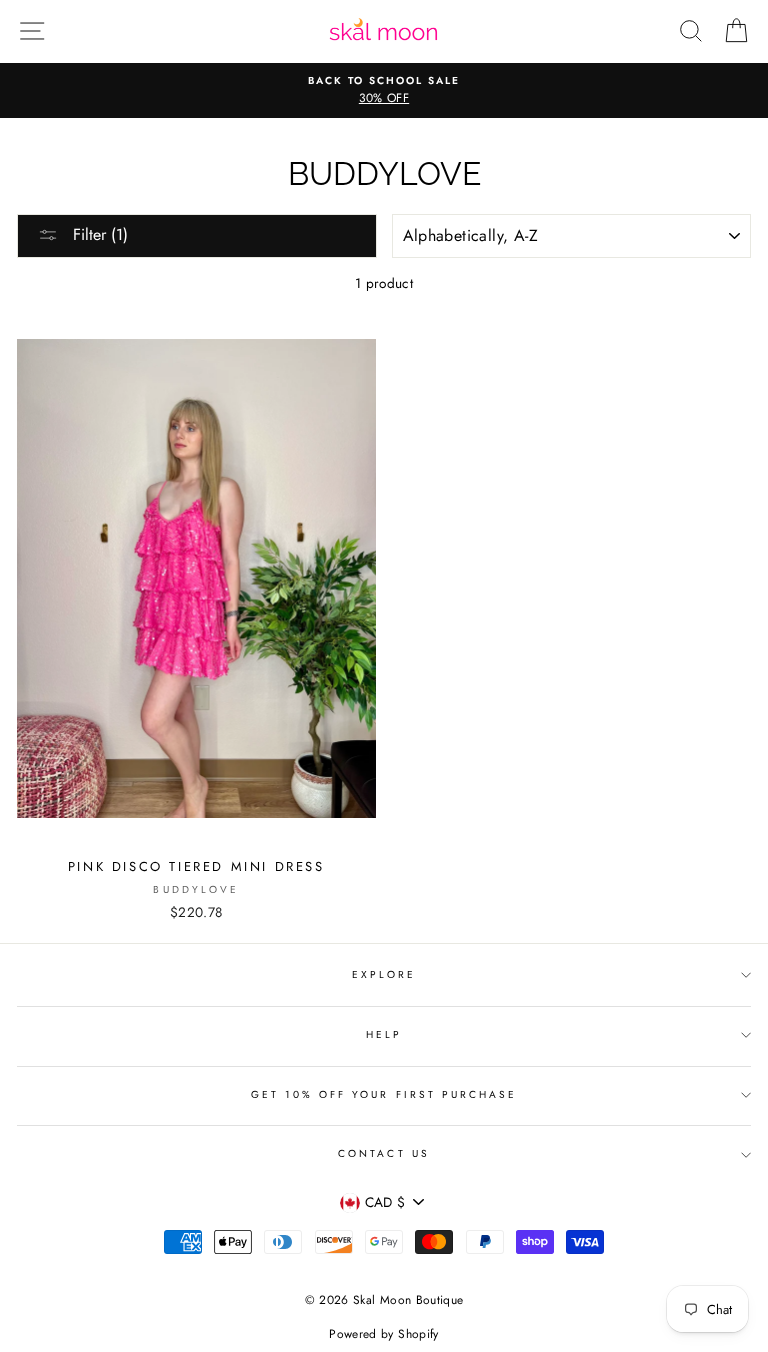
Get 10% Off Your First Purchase (384, 1094)
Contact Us (384, 1153)
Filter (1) (98, 234)
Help (384, 1034)
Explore (384, 974)
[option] (384, 91)
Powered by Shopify (383, 1334)
